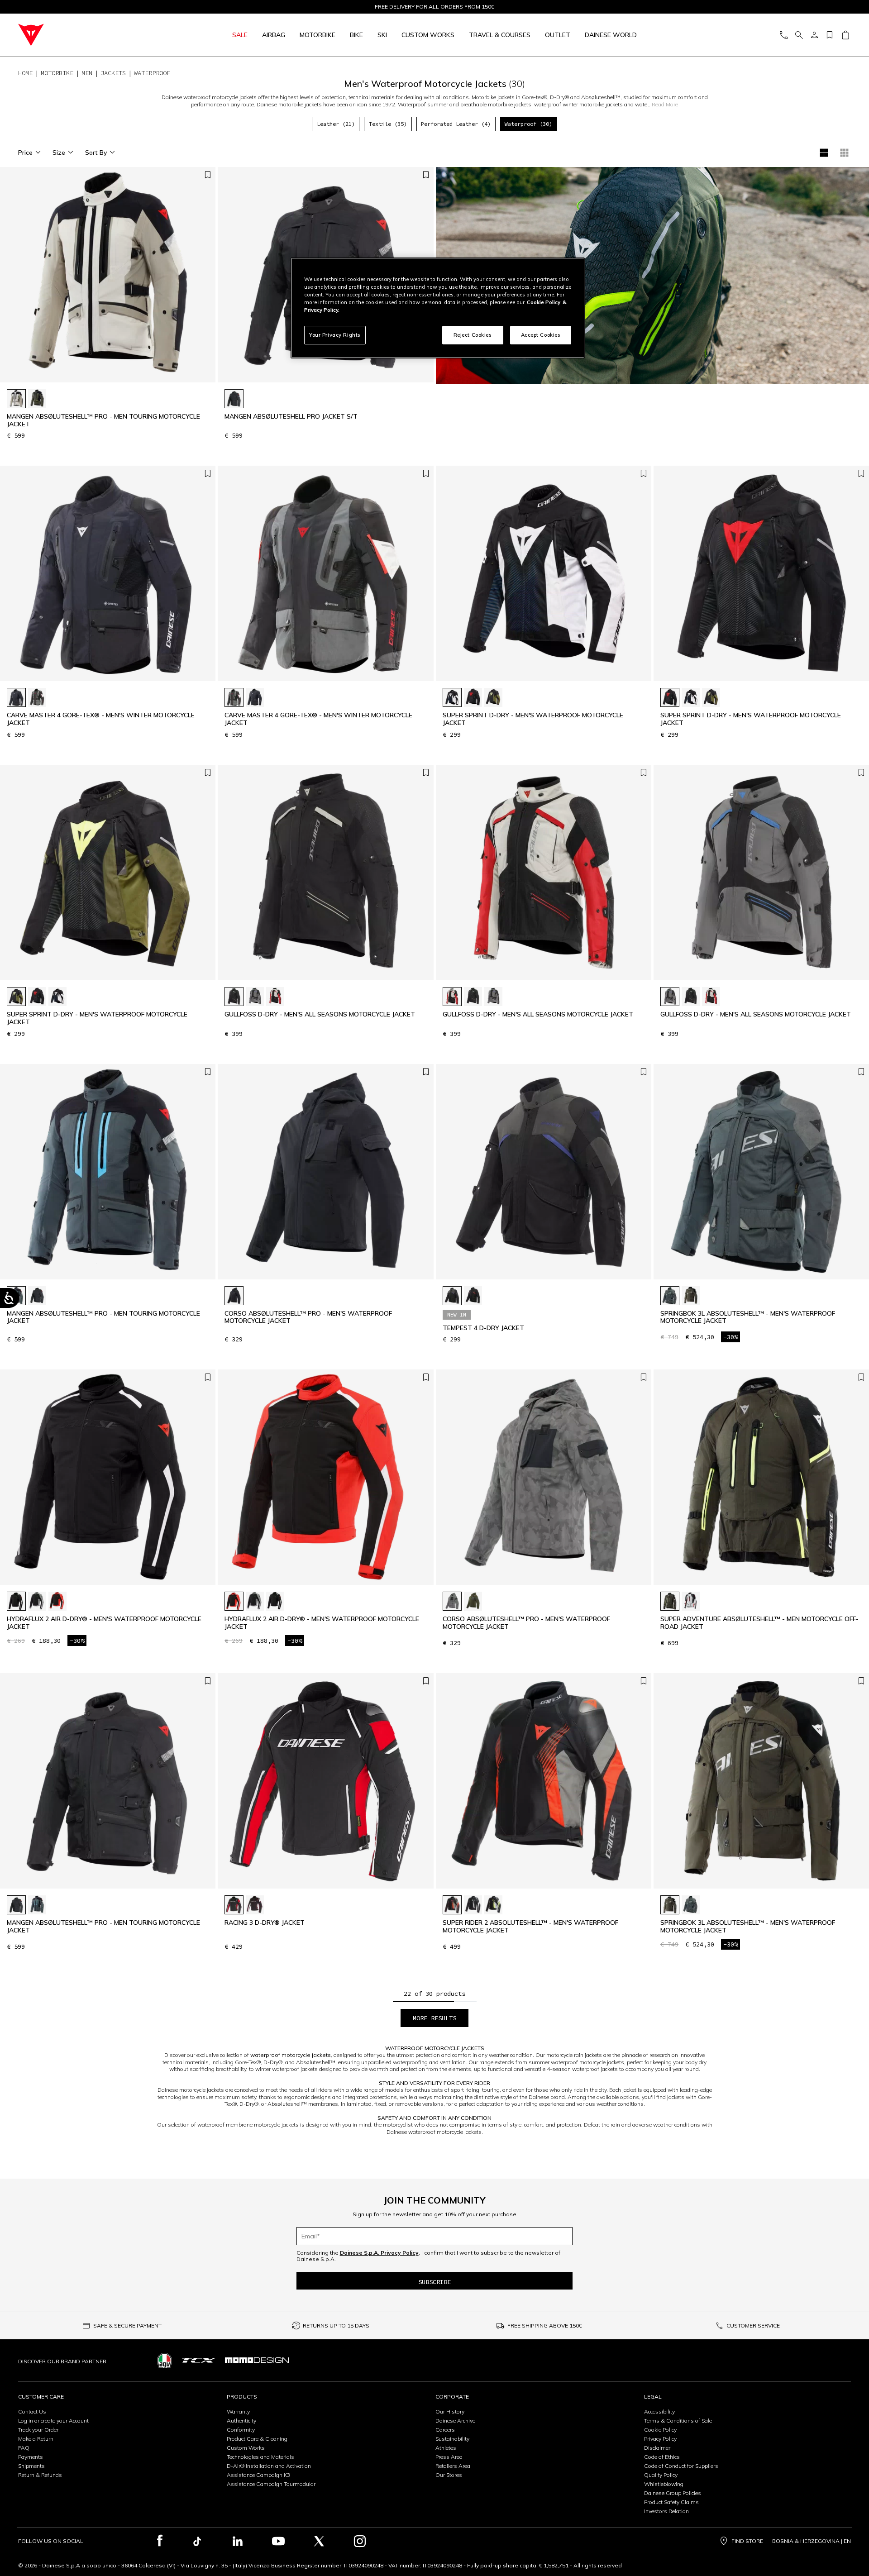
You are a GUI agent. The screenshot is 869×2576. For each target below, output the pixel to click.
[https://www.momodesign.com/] (257, 2360)
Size (59, 153)
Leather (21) (336, 124)
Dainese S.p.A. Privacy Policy (379, 2253)
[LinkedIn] (238, 2541)
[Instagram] (360, 2541)
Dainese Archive (455, 2421)
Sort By (96, 153)
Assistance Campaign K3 (258, 2475)
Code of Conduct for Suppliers (681, 2466)
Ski (382, 35)
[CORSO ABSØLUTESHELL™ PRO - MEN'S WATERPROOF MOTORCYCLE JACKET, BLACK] (234, 1296)
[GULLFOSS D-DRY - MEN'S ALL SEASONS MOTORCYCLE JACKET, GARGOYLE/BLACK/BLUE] (255, 997)
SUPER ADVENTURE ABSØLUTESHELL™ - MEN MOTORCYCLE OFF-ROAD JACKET (759, 1623)
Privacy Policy (660, 2439)
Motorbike (318, 35)
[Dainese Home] (87, 35)
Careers (445, 2430)
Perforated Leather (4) (456, 124)
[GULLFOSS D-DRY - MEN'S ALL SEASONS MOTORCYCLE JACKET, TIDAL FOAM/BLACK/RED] (275, 997)
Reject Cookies (473, 335)
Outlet (558, 35)
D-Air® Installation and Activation (269, 2466)
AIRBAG (274, 35)
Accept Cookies (541, 335)
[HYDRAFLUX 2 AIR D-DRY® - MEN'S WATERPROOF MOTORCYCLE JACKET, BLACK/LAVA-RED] (57, 1601)
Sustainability (452, 2439)
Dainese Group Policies (673, 2493)
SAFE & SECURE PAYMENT (127, 2326)
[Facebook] (160, 2541)
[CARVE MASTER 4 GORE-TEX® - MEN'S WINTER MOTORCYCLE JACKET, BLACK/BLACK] (16, 697)
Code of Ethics (662, 2457)
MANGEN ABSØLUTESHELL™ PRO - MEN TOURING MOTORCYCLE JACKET (103, 420)
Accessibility (659, 2411)
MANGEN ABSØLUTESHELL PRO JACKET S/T (291, 417)
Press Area (449, 2457)
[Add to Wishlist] (208, 175)
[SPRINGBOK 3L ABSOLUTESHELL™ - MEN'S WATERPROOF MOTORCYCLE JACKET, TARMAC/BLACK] (691, 1296)
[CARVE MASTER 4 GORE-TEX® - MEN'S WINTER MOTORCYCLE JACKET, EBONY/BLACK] (37, 697)
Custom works (428, 35)
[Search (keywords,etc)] (799, 35)
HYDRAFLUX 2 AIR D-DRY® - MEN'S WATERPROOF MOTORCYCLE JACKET (104, 1623)
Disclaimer (657, 2448)
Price (25, 153)
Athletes (446, 2448)
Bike (356, 35)
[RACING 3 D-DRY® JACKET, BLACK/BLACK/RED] (234, 1905)
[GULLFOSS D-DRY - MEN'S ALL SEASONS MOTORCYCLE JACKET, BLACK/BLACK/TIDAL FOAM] (234, 997)
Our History (450, 2411)
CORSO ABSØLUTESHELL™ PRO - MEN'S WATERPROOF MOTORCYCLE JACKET (308, 1317)
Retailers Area (453, 2466)
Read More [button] (665, 104)
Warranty (238, 2411)
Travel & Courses (500, 35)
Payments (31, 2457)
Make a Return (36, 2439)
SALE (240, 35)
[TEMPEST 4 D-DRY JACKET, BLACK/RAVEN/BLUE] (452, 1296)
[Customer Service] (783, 35)
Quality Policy (661, 2475)
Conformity (241, 2430)
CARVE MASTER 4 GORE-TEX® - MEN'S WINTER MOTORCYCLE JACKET (101, 719)
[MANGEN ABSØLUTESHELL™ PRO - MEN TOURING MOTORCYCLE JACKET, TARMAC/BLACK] (37, 399)
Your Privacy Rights (335, 335)
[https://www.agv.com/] (165, 2360)
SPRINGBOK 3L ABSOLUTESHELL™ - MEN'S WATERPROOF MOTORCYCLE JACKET (748, 1317)
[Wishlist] (830, 35)
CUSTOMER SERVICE (753, 2326)
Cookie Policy (660, 2430)
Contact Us (32, 2411)
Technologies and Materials (260, 2457)
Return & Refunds (40, 2475)
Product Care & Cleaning (257, 2439)
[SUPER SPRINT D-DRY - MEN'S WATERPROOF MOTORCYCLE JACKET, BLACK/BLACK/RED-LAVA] (473, 697)
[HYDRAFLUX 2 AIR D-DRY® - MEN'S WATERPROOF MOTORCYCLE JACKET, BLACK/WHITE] (16, 1601)
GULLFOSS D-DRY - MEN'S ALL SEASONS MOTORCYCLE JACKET (320, 1014)
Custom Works (246, 2448)
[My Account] (814, 35)
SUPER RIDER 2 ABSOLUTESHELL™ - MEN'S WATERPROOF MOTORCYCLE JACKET (530, 1927)
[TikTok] (197, 2541)
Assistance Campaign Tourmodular (271, 2484)
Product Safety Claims (671, 2502)
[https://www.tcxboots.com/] (198, 2360)
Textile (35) (388, 124)
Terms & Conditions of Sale (678, 2421)
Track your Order (38, 2430)
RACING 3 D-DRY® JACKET (265, 1923)
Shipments (31, 2466)
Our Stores (449, 2475)
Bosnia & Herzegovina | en (812, 2541)
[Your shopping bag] (845, 35)
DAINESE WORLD (611, 35)
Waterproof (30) (528, 124)
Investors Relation (666, 2511)
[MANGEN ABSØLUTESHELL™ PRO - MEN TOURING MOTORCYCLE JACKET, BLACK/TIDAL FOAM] (16, 399)
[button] (206, 279)
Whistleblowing (664, 2484)
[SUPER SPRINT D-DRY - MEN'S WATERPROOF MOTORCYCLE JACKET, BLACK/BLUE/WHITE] (452, 697)
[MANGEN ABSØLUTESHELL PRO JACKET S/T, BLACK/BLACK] (234, 399)
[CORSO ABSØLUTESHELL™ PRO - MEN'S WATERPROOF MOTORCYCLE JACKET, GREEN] (473, 1601)
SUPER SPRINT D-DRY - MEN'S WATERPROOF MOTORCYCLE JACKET (533, 719)
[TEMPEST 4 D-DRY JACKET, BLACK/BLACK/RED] (473, 1296)
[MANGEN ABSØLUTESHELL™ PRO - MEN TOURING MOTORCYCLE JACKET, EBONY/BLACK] (37, 1905)
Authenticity (241, 2421)
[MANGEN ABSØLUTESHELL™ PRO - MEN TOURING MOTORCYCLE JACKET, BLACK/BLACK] (37, 1296)
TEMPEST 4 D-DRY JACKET (483, 1328)
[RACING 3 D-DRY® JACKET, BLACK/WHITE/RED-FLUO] (255, 1905)
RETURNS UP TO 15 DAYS (336, 2326)
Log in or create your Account (53, 2421)
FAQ (24, 2448)
